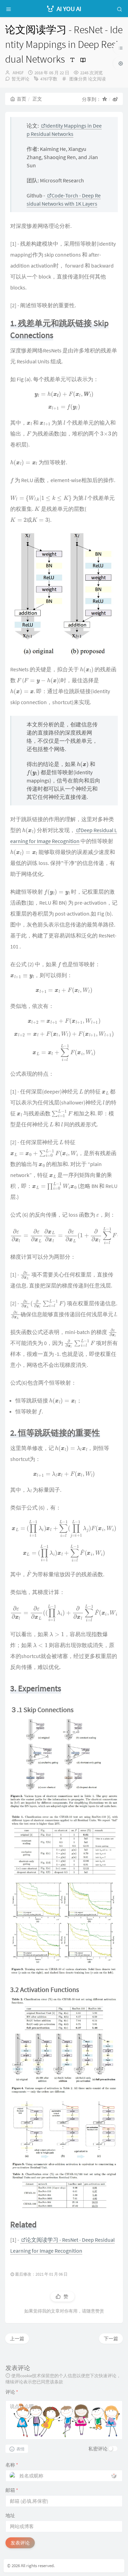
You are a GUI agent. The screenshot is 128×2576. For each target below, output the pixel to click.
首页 (22, 99)
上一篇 (17, 2339)
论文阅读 (97, 79)
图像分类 (78, 79)
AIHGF (18, 73)
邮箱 (12, 2490)
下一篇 (111, 2339)
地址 (10, 2515)
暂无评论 (20, 79)
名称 (12, 2465)
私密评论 (98, 2449)
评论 (12, 2392)
